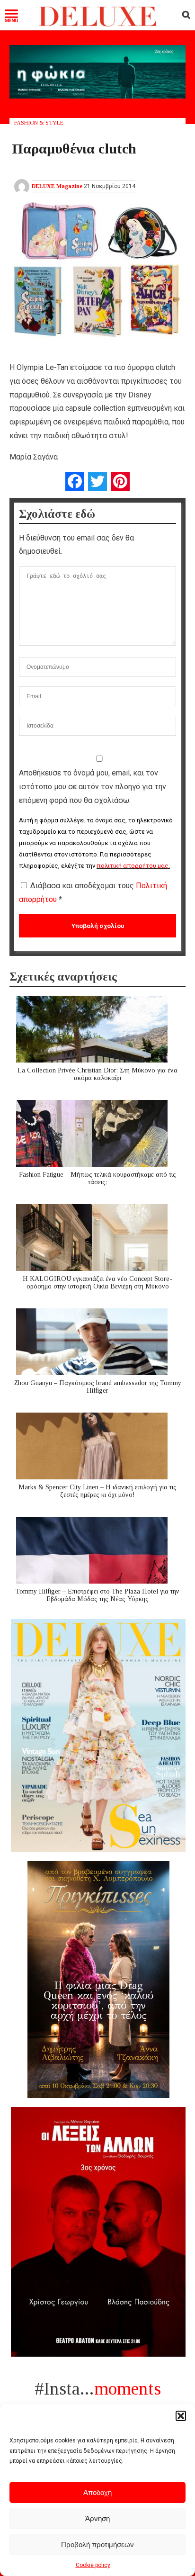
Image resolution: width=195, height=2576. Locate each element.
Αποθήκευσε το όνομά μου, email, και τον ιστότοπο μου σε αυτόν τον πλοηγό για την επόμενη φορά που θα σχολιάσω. (93, 787)
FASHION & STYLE (39, 123)
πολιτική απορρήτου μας (133, 866)
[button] (181, 2416)
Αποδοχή (97, 2492)
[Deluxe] (97, 24)
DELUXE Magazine (57, 186)
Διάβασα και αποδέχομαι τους (93, 892)
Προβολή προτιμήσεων (97, 2544)
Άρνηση (97, 2518)
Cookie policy (93, 2565)
